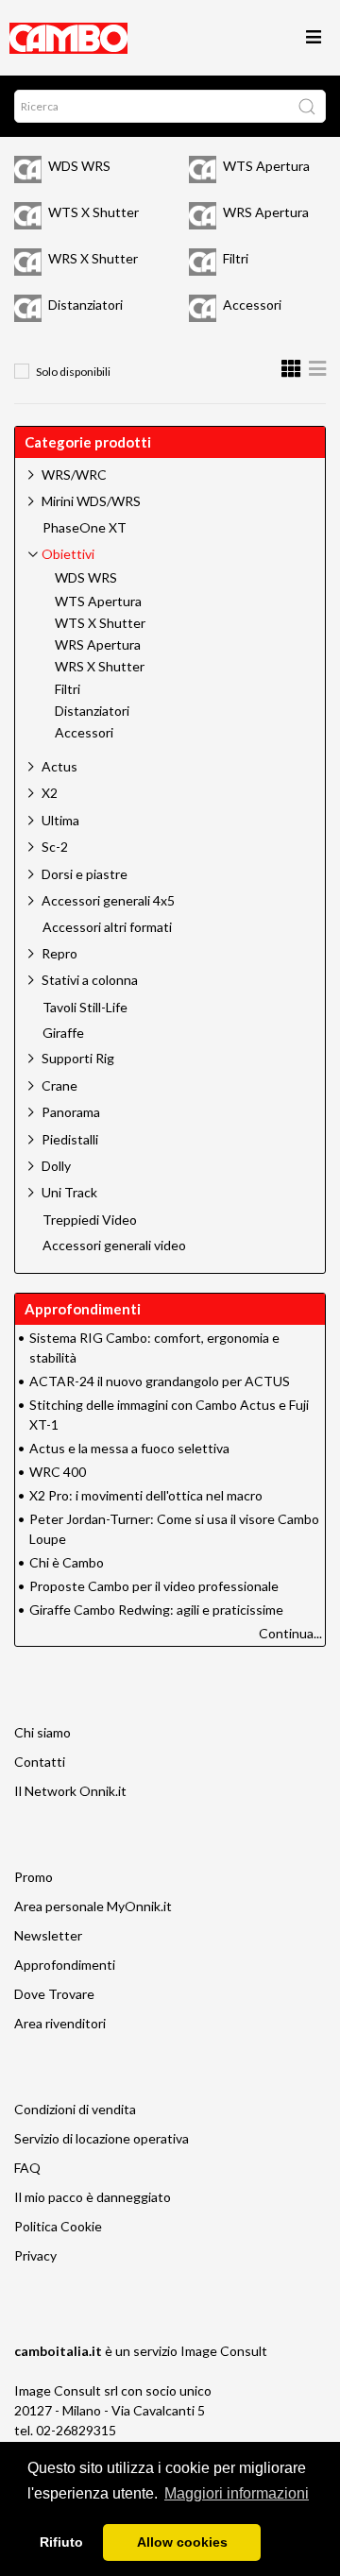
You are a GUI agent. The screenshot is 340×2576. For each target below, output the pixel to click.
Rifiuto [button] (61, 2542)
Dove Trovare (54, 1994)
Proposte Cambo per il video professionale (154, 1586)
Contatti (40, 1762)
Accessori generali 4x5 (108, 900)
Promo (34, 1877)
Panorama (71, 1112)
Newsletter (48, 1935)
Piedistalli (70, 1139)
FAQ (27, 2168)
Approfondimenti (65, 1965)
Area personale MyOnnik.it (93, 1906)
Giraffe (63, 1033)
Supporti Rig (78, 1058)
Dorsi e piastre (85, 874)
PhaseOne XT (85, 528)
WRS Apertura (266, 212)
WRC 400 (58, 1472)
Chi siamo (42, 1732)
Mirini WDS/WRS (91, 501)
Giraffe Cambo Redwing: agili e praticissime (156, 1610)
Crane (59, 1085)
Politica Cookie (58, 2226)
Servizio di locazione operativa (102, 2138)
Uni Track (69, 1192)
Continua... (290, 1633)
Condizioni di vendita (75, 2109)
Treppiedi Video (90, 1220)
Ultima (60, 820)
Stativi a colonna (90, 980)
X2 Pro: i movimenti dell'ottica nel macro (146, 1495)
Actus (59, 766)
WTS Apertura (266, 166)
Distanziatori (85, 305)
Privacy (35, 2255)
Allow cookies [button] (182, 2542)
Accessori (252, 305)
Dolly (56, 1166)
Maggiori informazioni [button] (237, 2493)
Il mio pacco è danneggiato (93, 2197)
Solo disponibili (73, 372)
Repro (59, 953)
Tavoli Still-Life (85, 1008)
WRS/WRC (74, 475)
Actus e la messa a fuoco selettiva (129, 1448)
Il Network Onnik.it (70, 1791)
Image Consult (224, 2351)
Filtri (236, 258)
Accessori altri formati (107, 927)
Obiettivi (68, 554)
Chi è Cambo (67, 1562)
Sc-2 (55, 847)
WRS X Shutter (93, 258)
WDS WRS (79, 166)
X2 (50, 793)
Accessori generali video (114, 1246)
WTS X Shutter (93, 212)
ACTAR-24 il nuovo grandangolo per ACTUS (160, 1381)
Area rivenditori (60, 2023)
